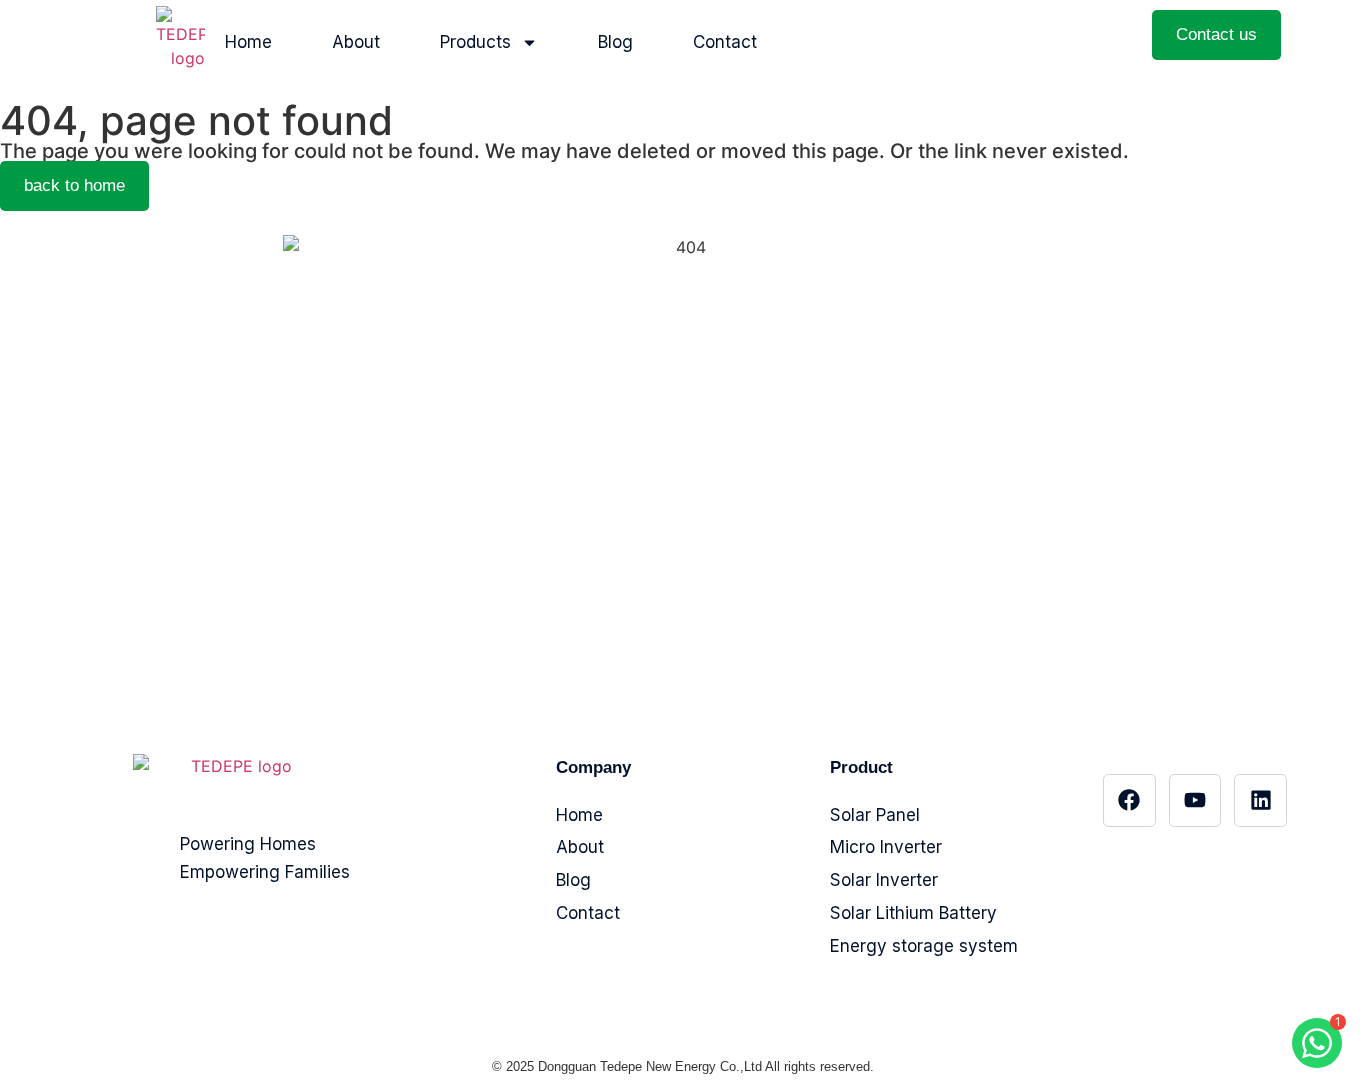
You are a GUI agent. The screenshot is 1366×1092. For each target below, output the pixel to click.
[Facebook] (1129, 800)
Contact (725, 42)
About (356, 42)
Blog (615, 42)
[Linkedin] (1260, 800)
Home (248, 42)
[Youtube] (1195, 800)
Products (475, 42)
